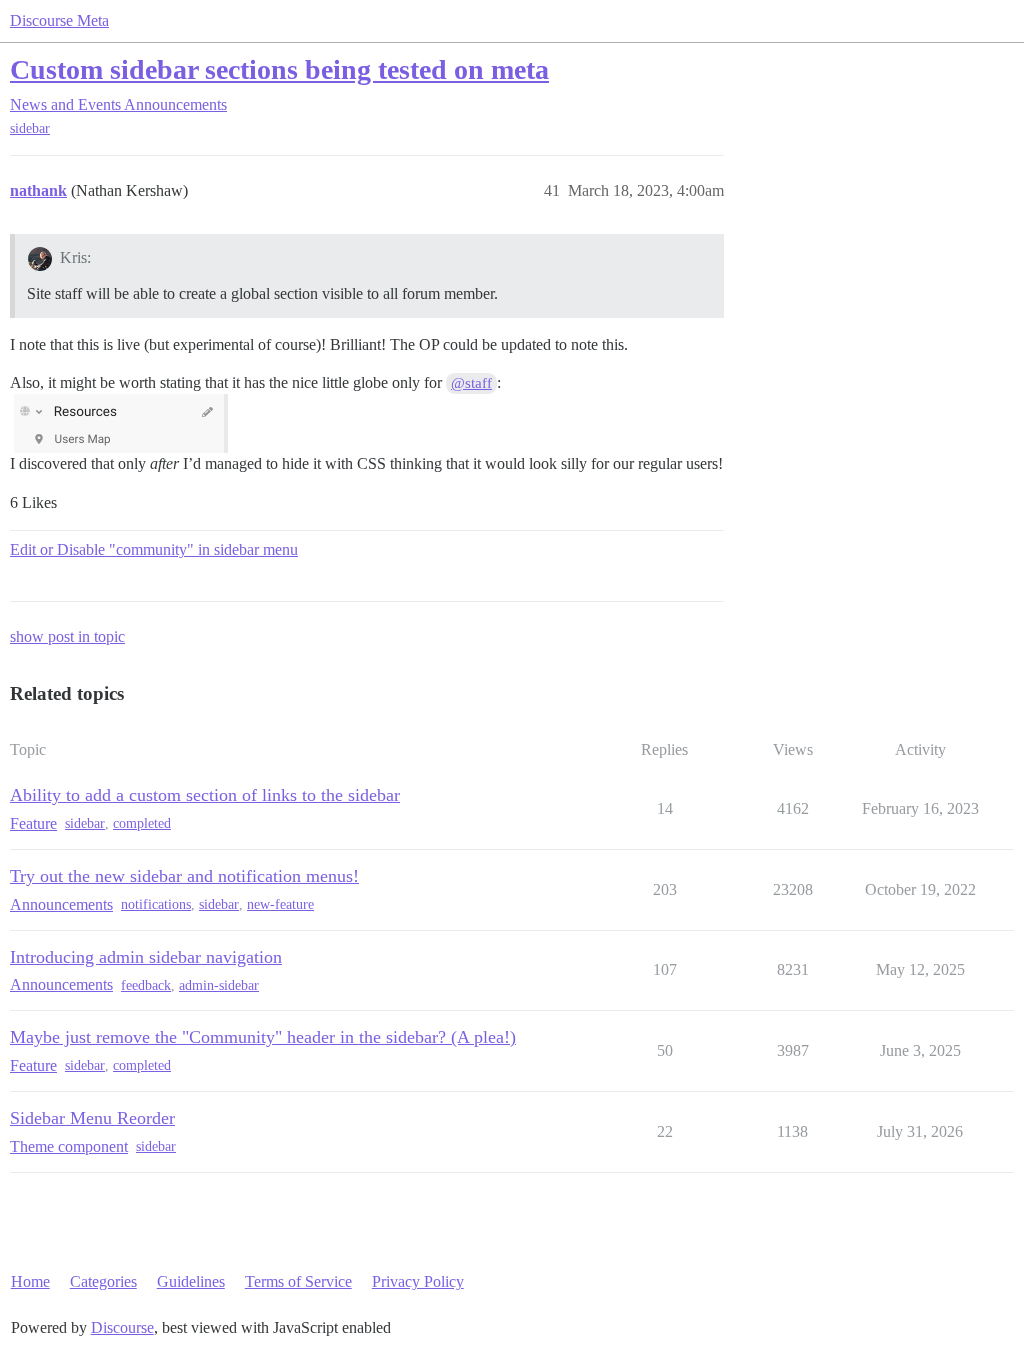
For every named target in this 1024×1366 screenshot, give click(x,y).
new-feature (280, 904)
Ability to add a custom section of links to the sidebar (205, 795)
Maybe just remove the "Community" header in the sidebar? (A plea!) (263, 1037)
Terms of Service (298, 1281)
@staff (471, 383)
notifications (156, 904)
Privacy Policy (418, 1281)
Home (30, 1281)
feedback (146, 985)
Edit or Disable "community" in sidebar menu (154, 549)
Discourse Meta (59, 20)
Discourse (122, 1327)
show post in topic (67, 636)
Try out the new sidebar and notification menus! (184, 876)
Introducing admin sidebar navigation (146, 957)
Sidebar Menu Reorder (92, 1118)
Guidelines (191, 1281)
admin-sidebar (219, 985)
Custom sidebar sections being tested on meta (279, 69)
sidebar (30, 128)
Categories (103, 1281)
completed (142, 823)
